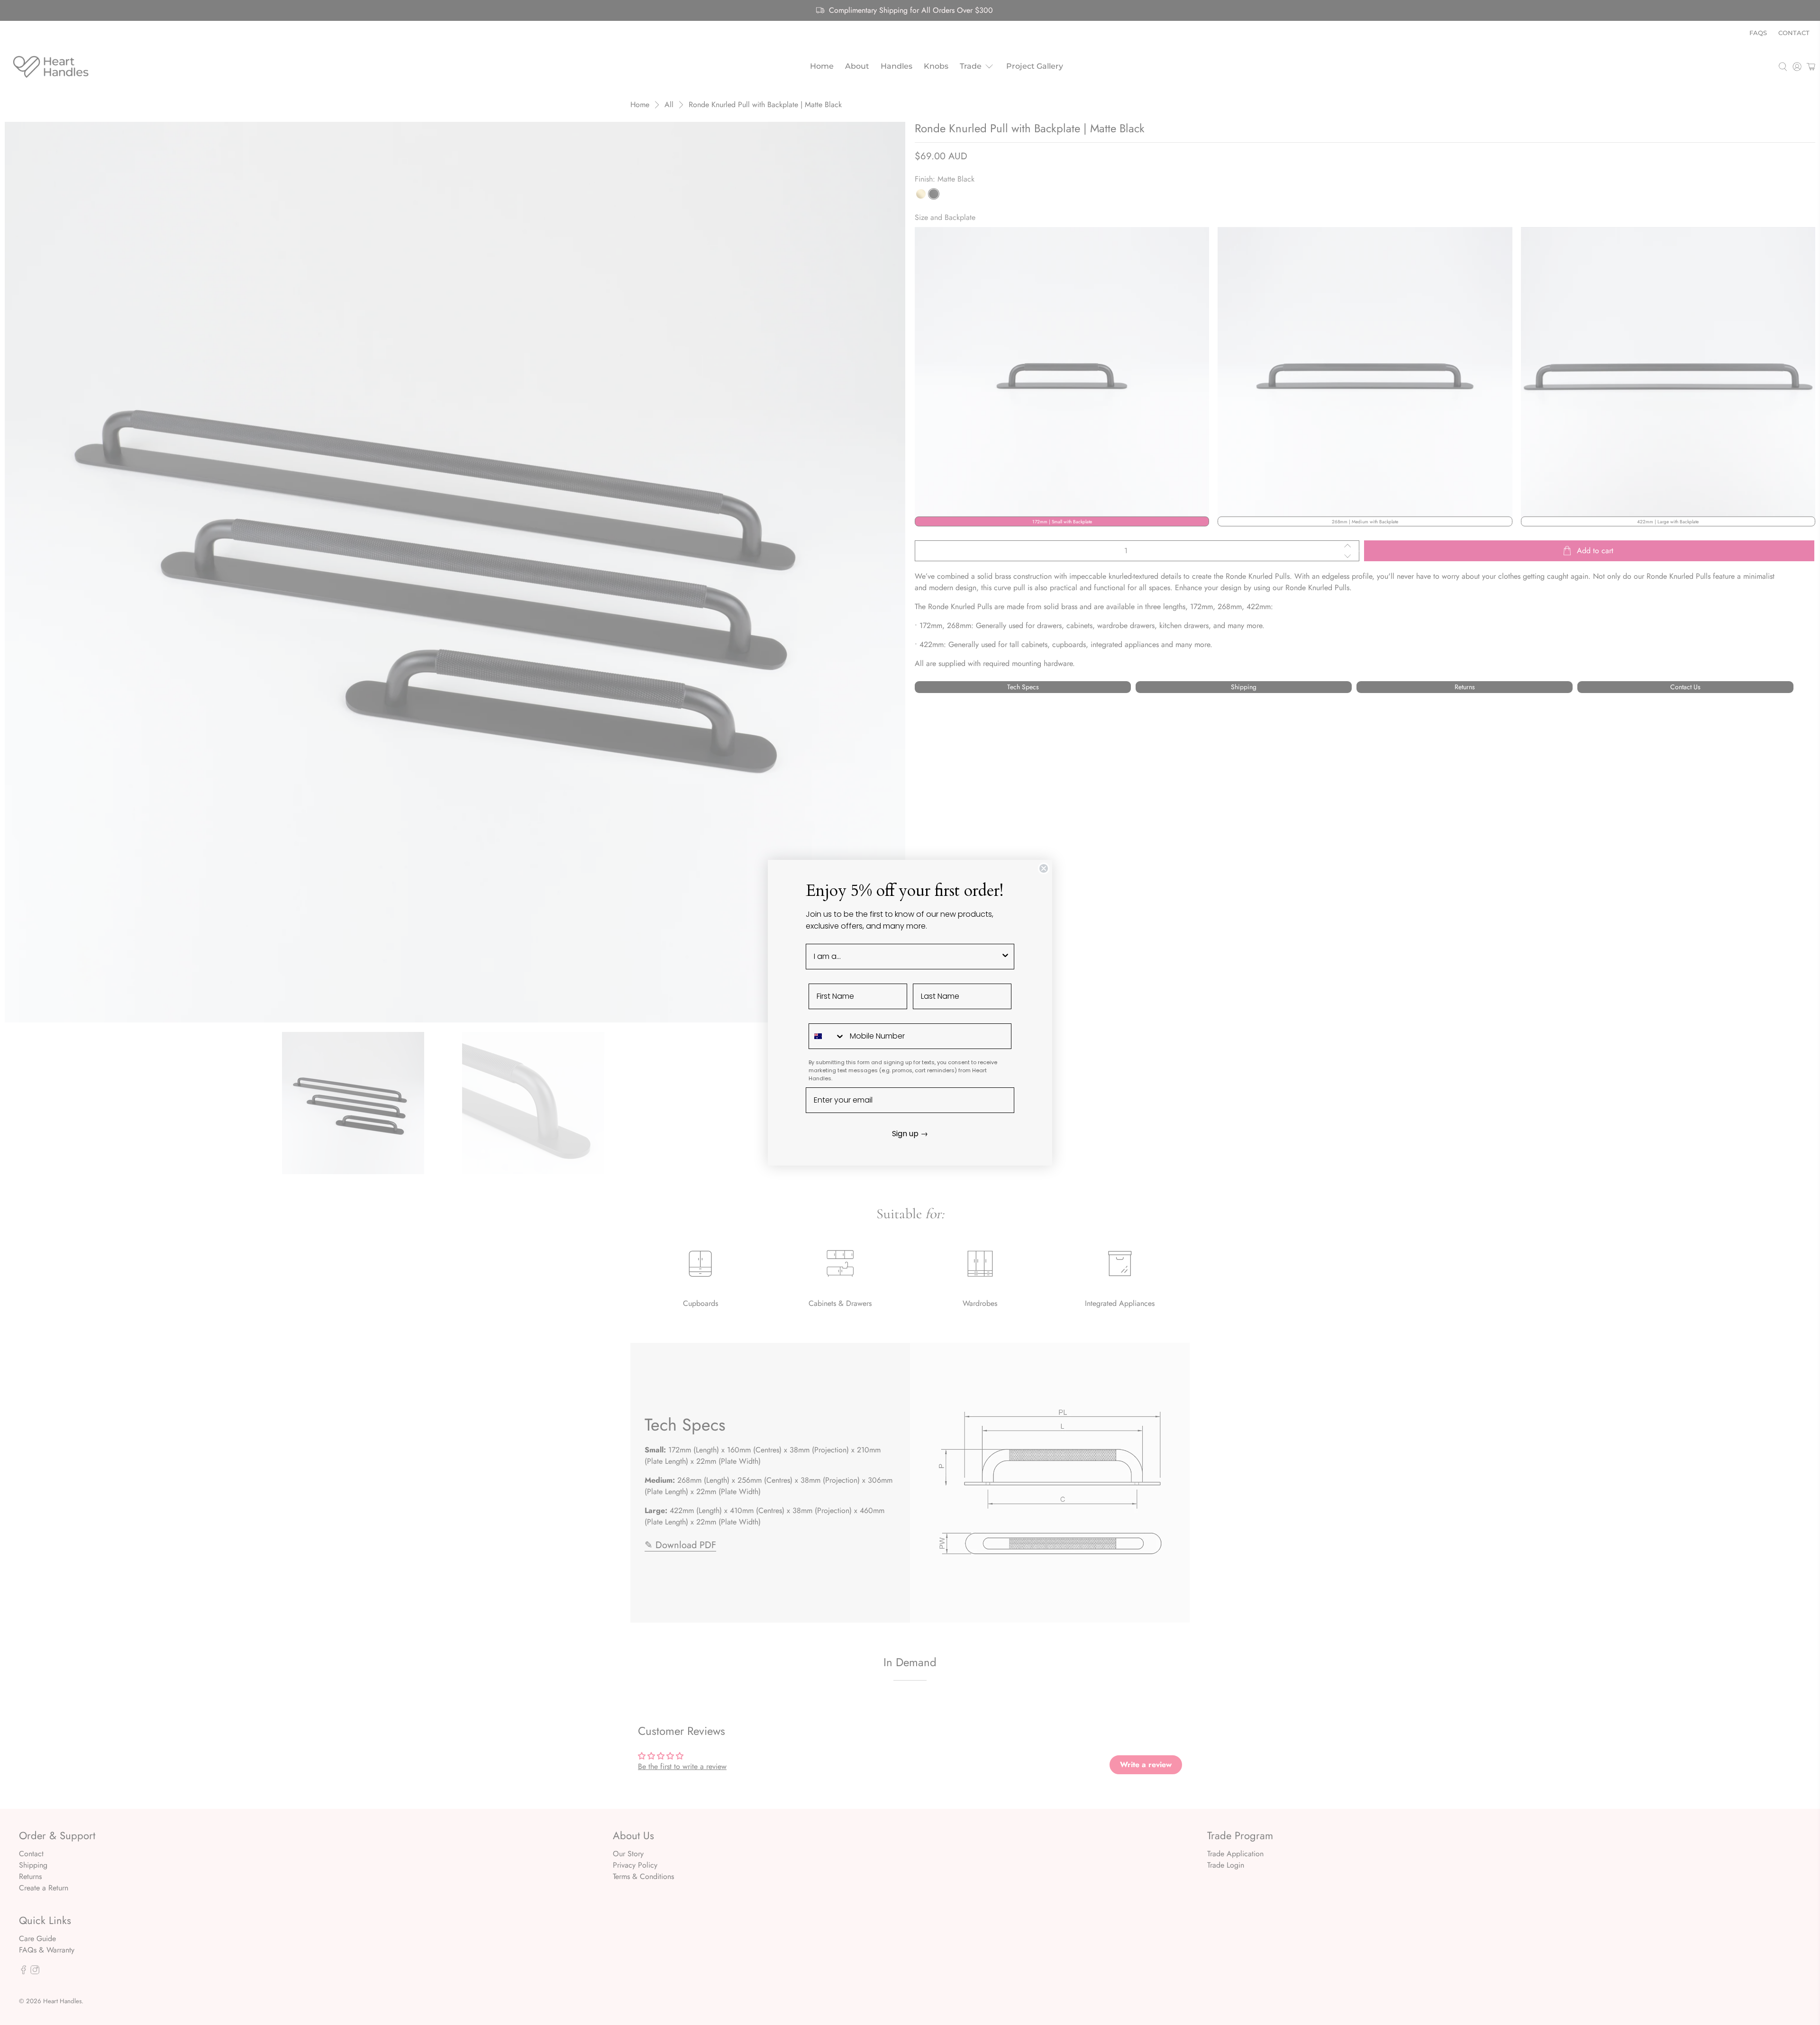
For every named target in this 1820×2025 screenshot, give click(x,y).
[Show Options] (1005, 957)
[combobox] (907, 957)
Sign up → (910, 1134)
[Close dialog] (1044, 868)
